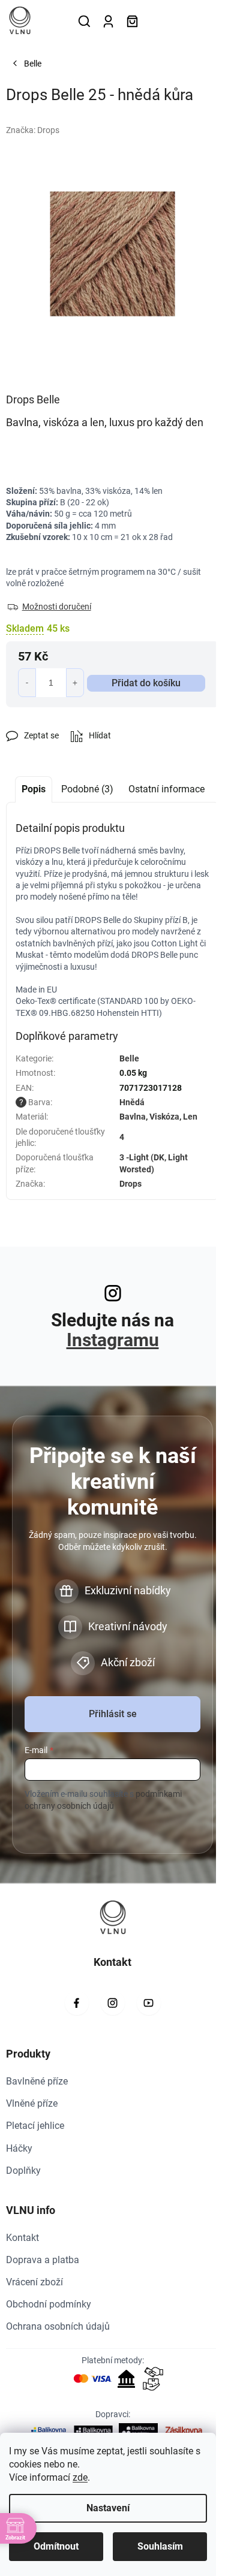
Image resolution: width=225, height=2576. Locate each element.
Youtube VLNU (149, 2003)
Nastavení (108, 2508)
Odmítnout (56, 2546)
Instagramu (113, 1340)
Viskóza (164, 1117)
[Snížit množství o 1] (27, 683)
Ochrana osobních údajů (58, 2326)
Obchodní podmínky (49, 2304)
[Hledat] (84, 21)
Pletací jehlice (35, 2126)
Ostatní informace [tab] (166, 789)
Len (190, 1117)
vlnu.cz (113, 2003)
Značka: (33, 130)
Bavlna (133, 1117)
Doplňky (23, 2171)
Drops (130, 1184)
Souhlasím (160, 2546)
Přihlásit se (113, 1714)
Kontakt (22, 2238)
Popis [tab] (34, 789)
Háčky (19, 2148)
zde (80, 2477)
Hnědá (132, 1102)
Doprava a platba (43, 2260)
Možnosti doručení (57, 607)
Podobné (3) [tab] (87, 789)
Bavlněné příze (37, 2081)
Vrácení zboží (34, 2282)
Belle (129, 1058)
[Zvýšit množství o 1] (75, 683)
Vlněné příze (32, 2103)
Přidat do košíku (146, 683)
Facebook (77, 2003)
